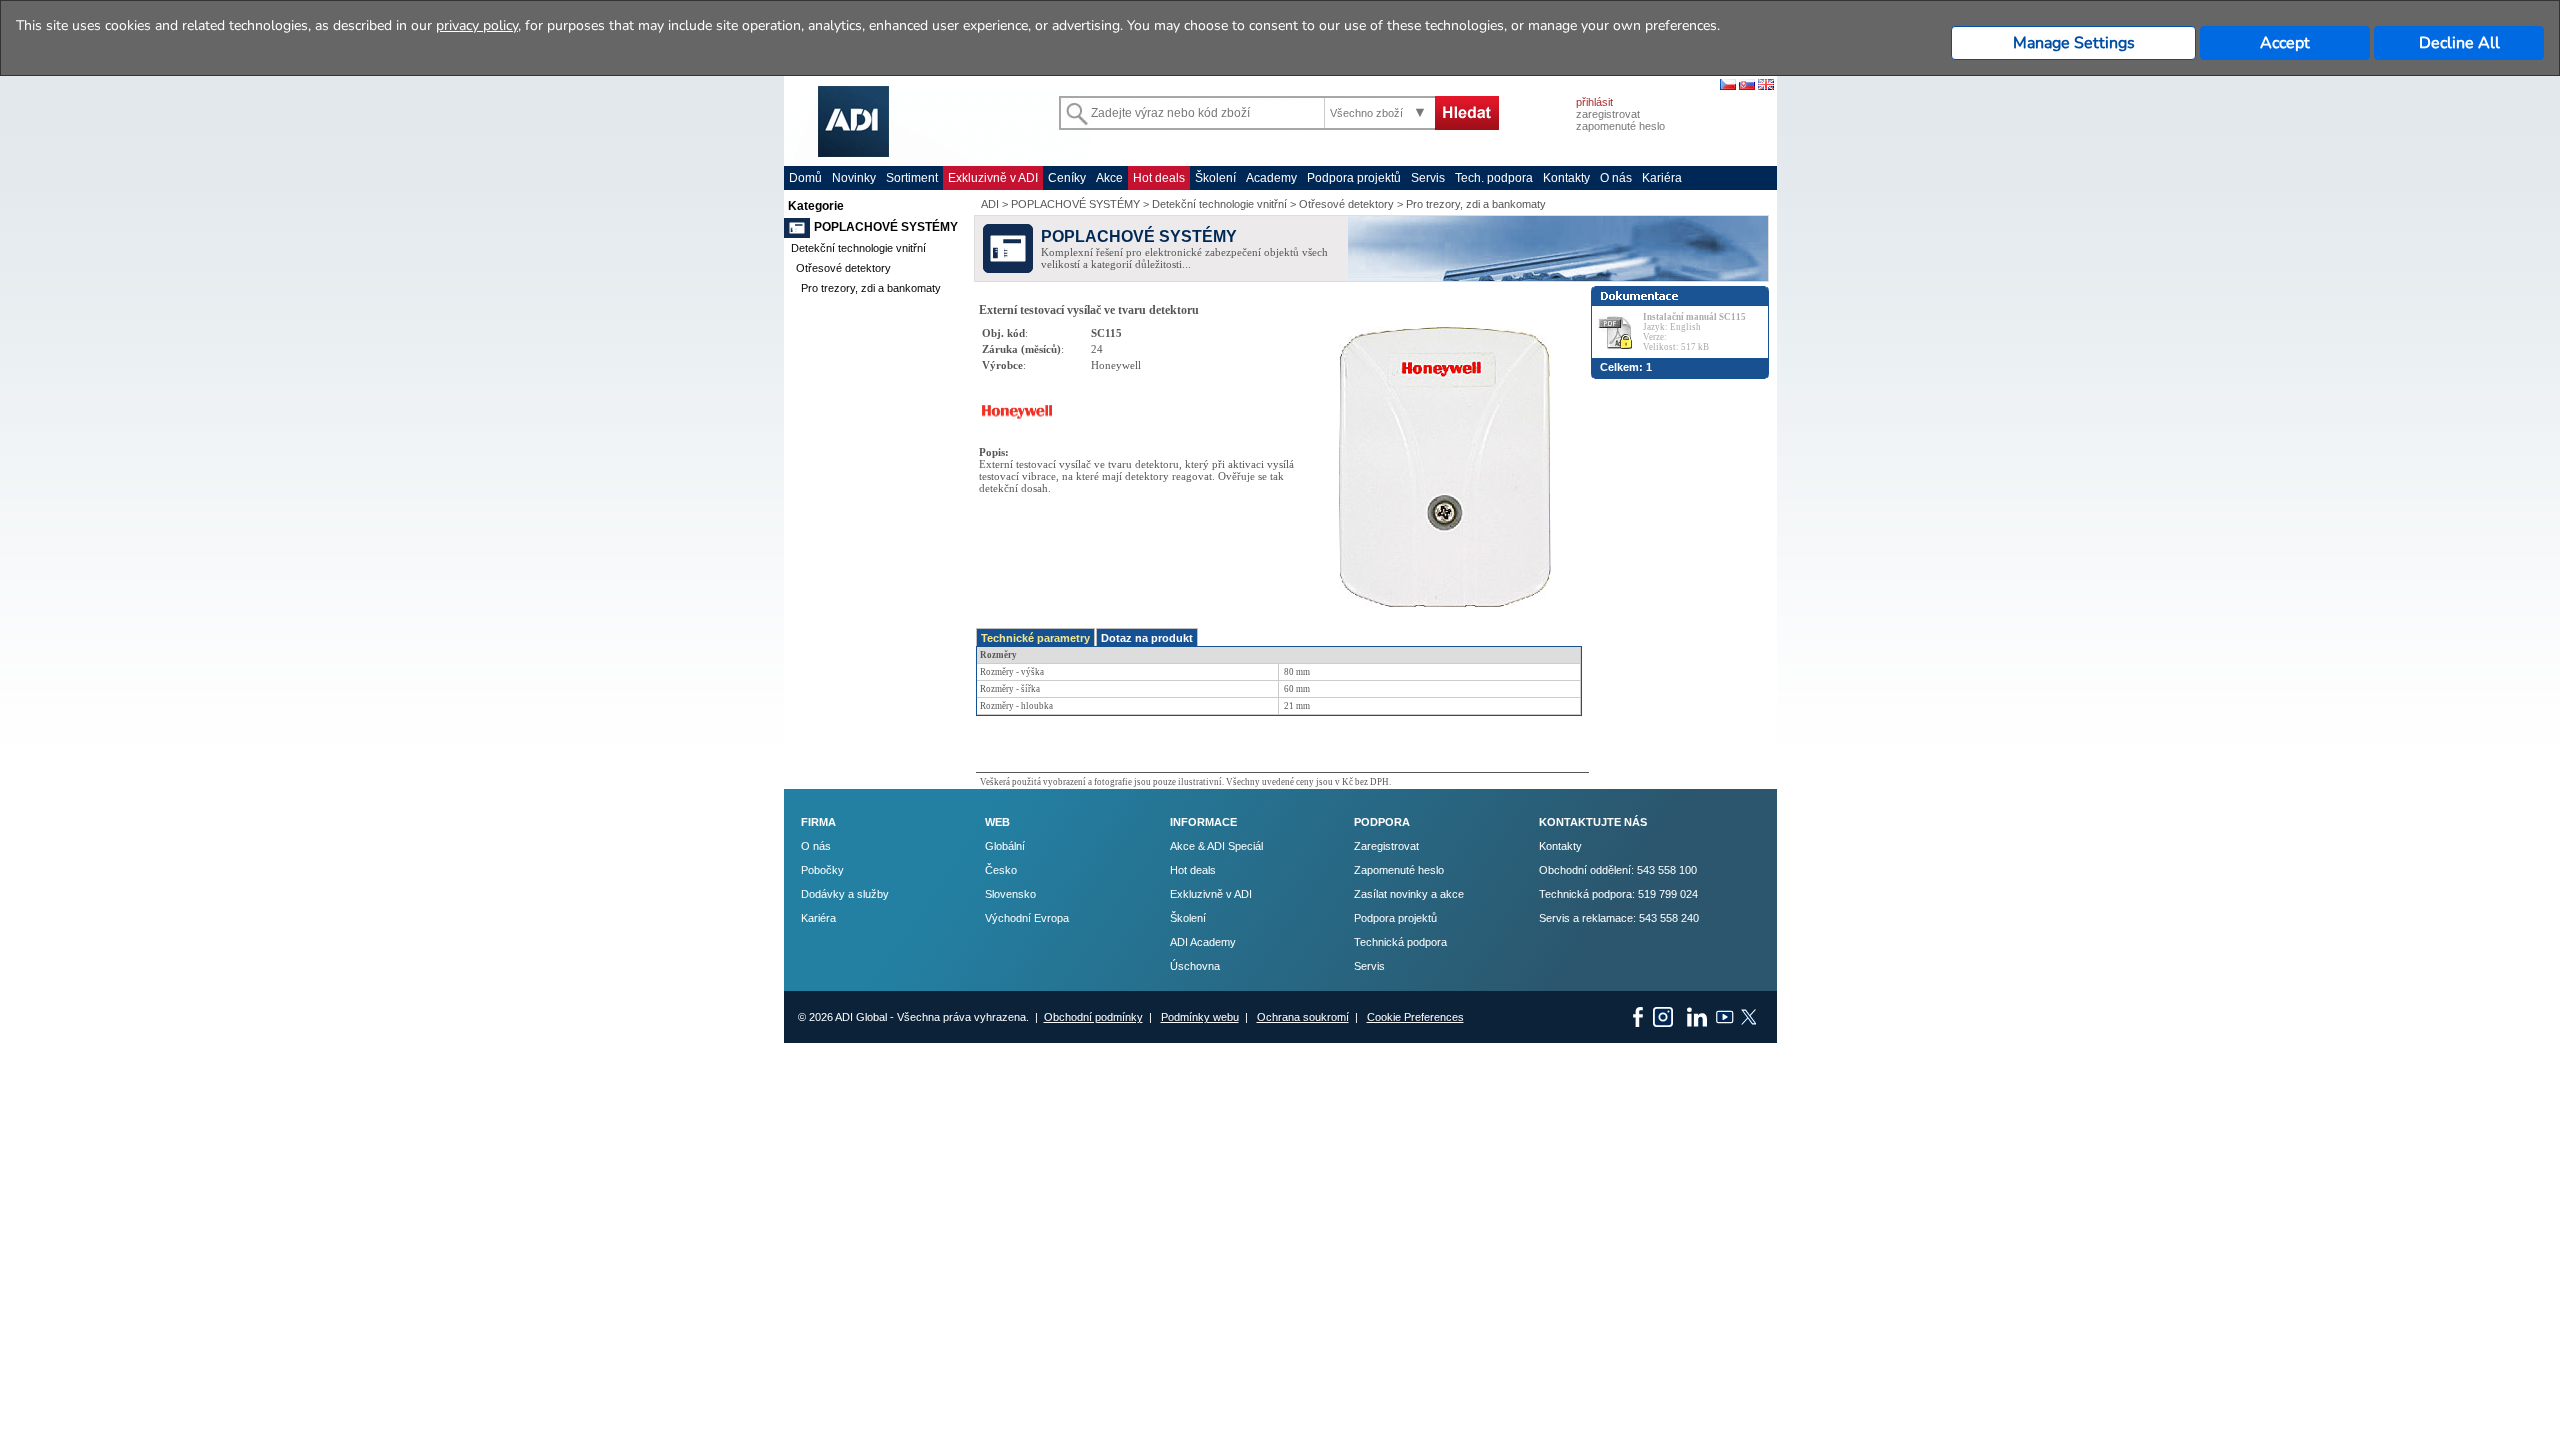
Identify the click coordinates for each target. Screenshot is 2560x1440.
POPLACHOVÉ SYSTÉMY (886, 227)
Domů (805, 178)
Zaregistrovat (1386, 846)
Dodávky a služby (845, 894)
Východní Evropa (1027, 918)
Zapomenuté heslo (1399, 870)
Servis (1428, 178)
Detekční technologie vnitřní (858, 248)
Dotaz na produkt (1147, 638)
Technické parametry (1035, 638)
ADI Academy (1203, 942)
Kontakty (1566, 178)
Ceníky (1067, 178)
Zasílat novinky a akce (1409, 894)
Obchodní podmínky (1093, 1017)
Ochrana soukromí (1303, 1017)
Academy (1271, 178)
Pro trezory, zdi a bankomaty (871, 288)
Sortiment (912, 178)
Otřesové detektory (843, 268)
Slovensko (1010, 894)
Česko (1001, 870)
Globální (1005, 846)
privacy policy (477, 25)
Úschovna (1195, 966)
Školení (1215, 178)
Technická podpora (1400, 942)
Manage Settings (2074, 43)
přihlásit (1594, 102)
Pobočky (822, 870)
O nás (1616, 178)
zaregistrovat (1608, 114)
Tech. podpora (1494, 178)
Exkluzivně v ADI (993, 178)
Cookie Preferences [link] (1415, 1017)
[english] (1766, 86)
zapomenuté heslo (1620, 126)
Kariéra (1662, 178)
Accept (2285, 43)
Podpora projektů (1354, 178)
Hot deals (1159, 178)
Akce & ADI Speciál (1216, 846)
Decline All (2459, 43)
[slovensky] (1747, 86)
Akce (1109, 178)
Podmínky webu (1200, 1017)
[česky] (1728, 86)
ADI (990, 204)
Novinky (854, 178)
